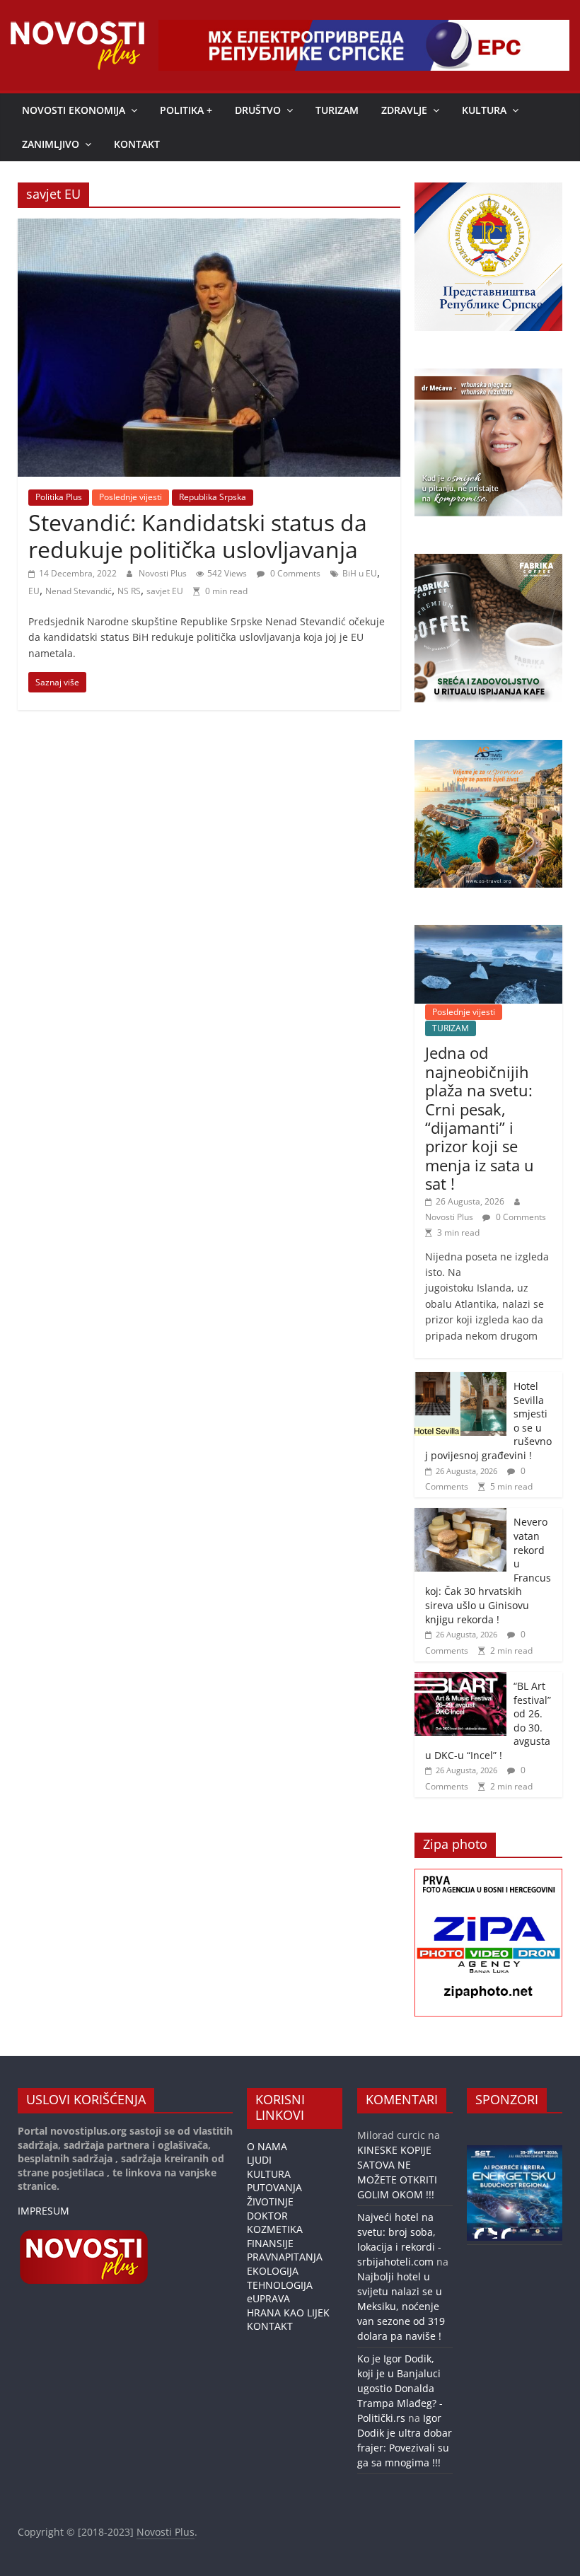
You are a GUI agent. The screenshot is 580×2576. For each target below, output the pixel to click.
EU (34, 591)
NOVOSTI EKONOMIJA (74, 110)
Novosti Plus (164, 573)
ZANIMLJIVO (51, 144)
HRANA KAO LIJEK (288, 2313)
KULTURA (484, 110)
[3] (506, 2233)
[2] (492, 2233)
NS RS (129, 591)
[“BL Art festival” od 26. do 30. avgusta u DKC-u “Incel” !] (460, 1679)
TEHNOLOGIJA (280, 2285)
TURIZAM (337, 110)
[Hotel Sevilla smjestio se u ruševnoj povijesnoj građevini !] (460, 1380)
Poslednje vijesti (130, 497)
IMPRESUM (43, 2211)
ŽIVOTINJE (270, 2201)
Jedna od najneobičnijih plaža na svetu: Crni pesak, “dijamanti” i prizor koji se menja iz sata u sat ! (480, 1118)
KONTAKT (137, 144)
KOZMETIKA (275, 2229)
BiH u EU (360, 573)
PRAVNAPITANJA (285, 2257)
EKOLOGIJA (273, 2271)
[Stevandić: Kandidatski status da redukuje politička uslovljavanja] (209, 227)
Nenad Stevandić (79, 591)
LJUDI (259, 2160)
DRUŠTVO (258, 110)
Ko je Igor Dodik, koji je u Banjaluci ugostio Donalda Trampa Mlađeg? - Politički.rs (400, 2388)
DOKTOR (267, 2216)
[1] (479, 2233)
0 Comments (294, 573)
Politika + (186, 110)
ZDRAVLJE (404, 110)
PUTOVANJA (274, 2187)
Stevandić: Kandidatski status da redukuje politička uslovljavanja (198, 536)
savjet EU (165, 591)
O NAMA (267, 2146)
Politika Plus (59, 497)
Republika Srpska (213, 497)
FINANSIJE (270, 2243)
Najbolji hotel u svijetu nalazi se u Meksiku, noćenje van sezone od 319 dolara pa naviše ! (401, 2306)
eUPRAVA (268, 2298)
